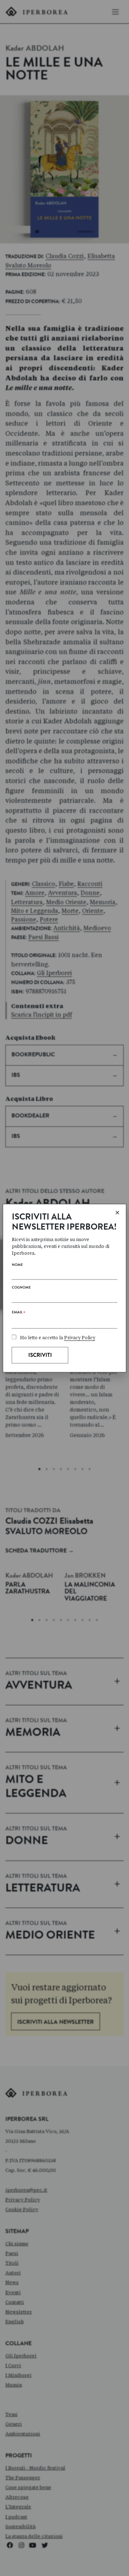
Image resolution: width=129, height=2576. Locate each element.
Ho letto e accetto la (58, 1338)
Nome (17, 1265)
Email (18, 1314)
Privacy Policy (80, 1338)
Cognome (21, 1288)
